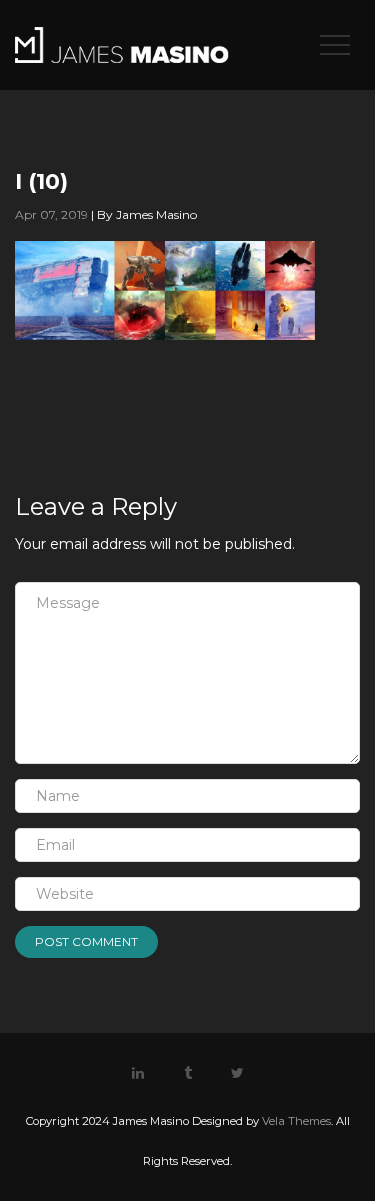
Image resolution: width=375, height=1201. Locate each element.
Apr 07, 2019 (51, 214)
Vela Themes (296, 1121)
